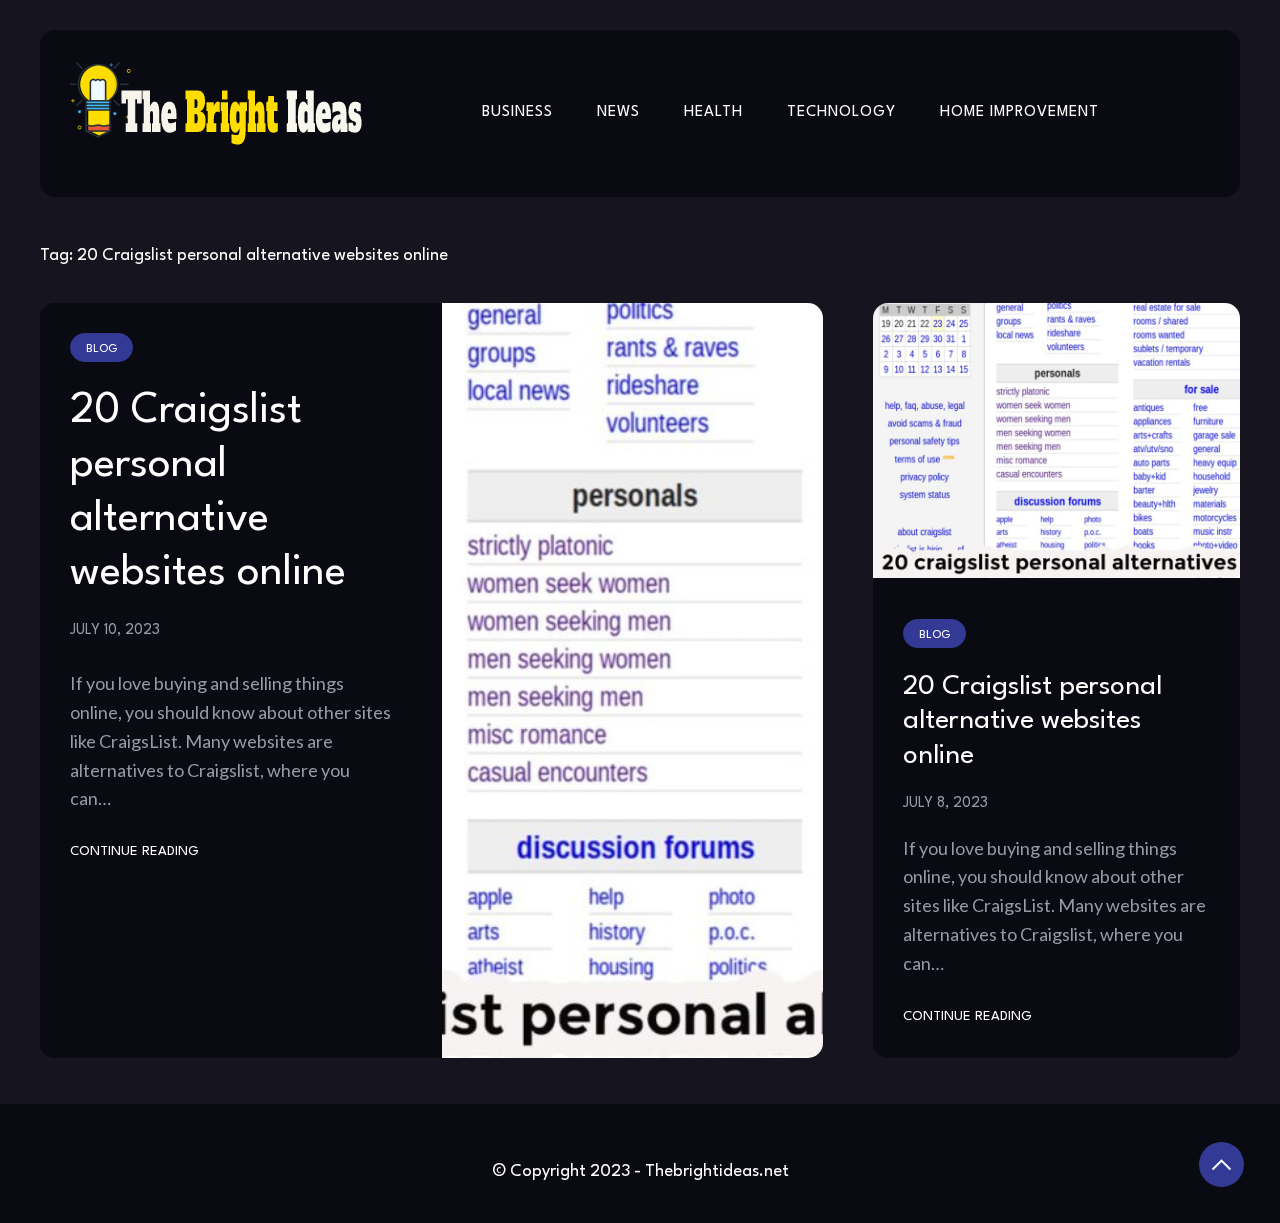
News (618, 112)
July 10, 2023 (115, 630)
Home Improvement (1019, 112)
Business (517, 112)
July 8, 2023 (945, 803)
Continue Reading (134, 851)
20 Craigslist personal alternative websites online (1032, 721)
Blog (101, 349)
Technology (841, 112)
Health (713, 112)
